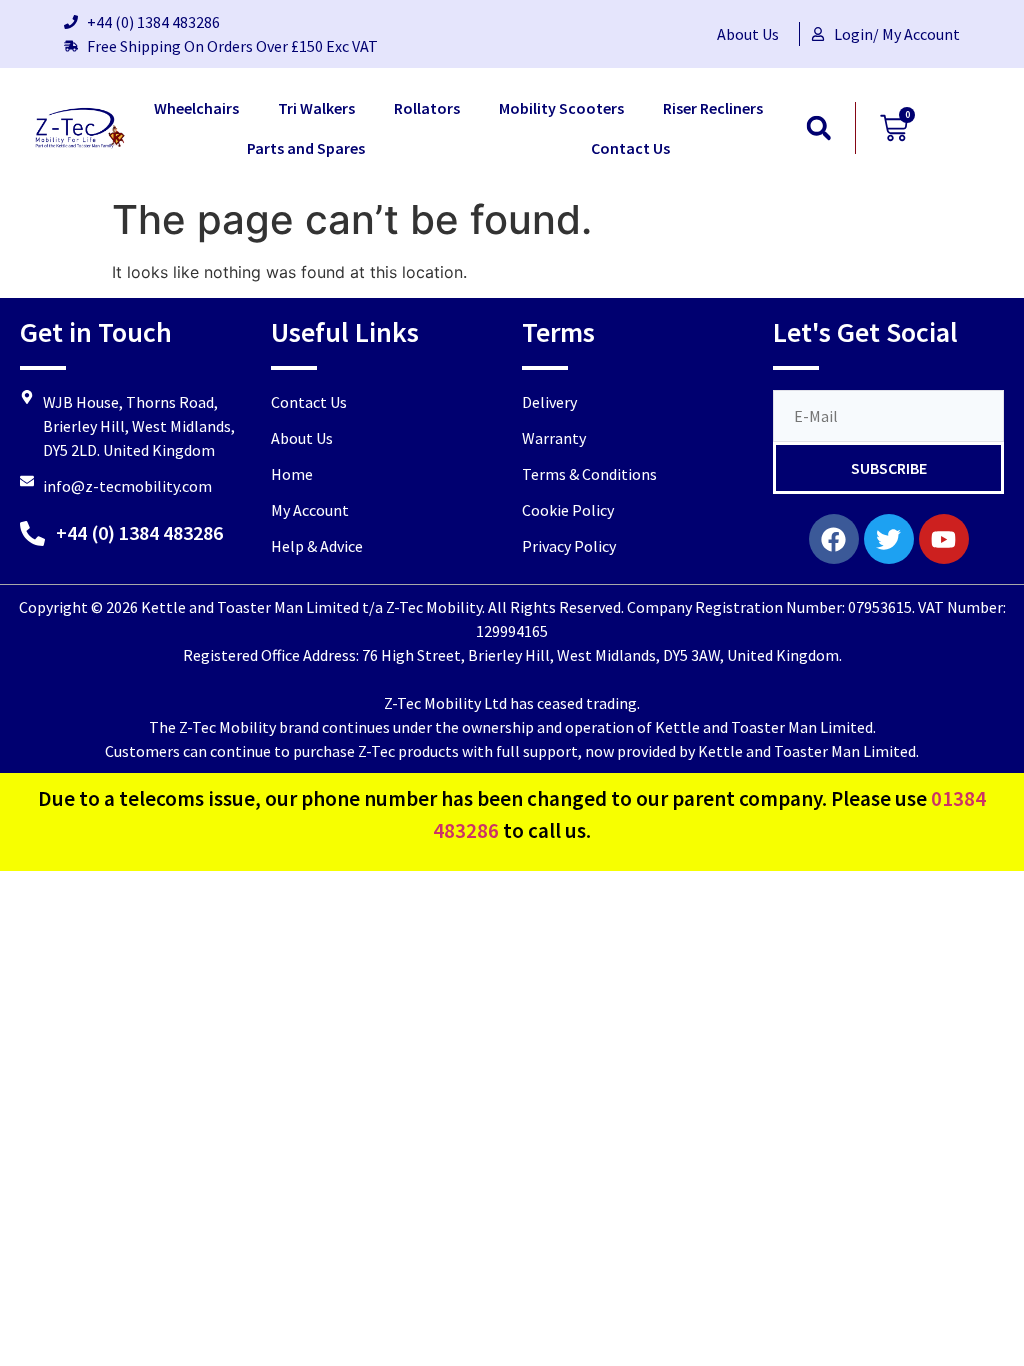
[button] (818, 128)
